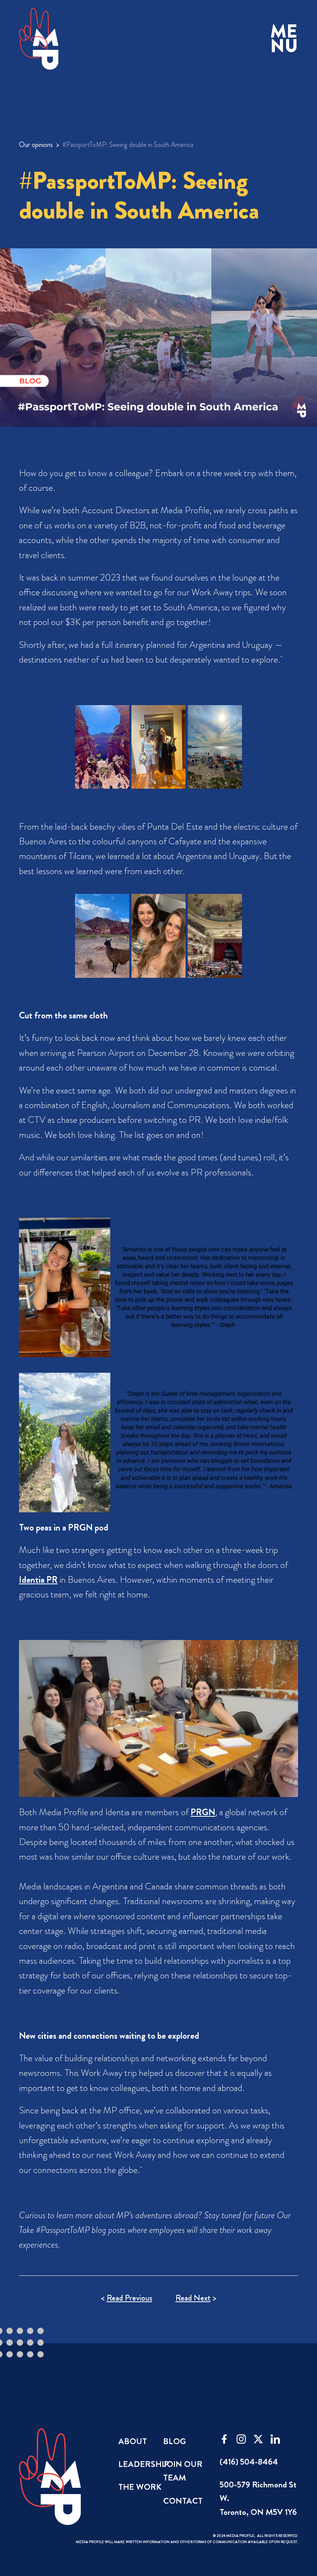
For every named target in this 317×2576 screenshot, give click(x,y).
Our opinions (36, 145)
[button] (284, 39)
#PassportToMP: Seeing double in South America (128, 145)
